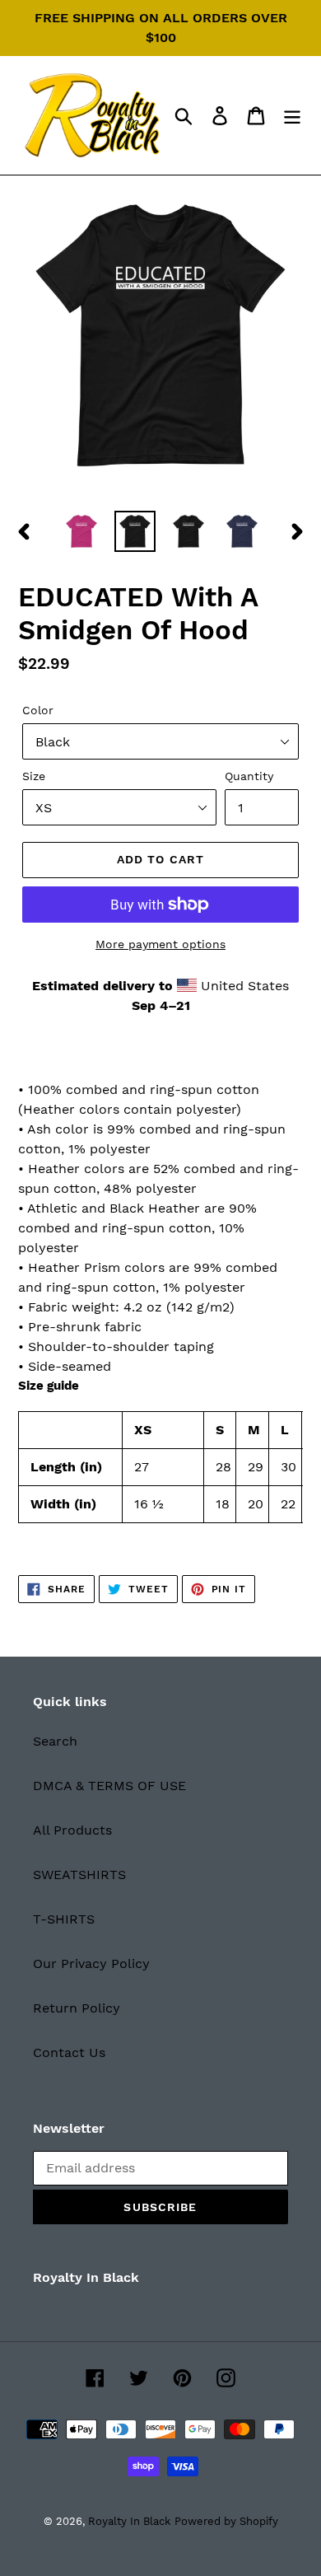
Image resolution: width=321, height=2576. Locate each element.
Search (55, 1741)
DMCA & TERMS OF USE (109, 1786)
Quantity (249, 776)
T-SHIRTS (64, 1919)
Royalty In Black (129, 2521)
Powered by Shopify (226, 2521)
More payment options (160, 944)
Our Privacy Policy (91, 1964)
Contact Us (69, 2052)
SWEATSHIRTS (79, 1875)
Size (34, 776)
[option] (82, 531)
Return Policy (77, 2008)
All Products (72, 1830)
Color (38, 710)
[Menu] (292, 116)
